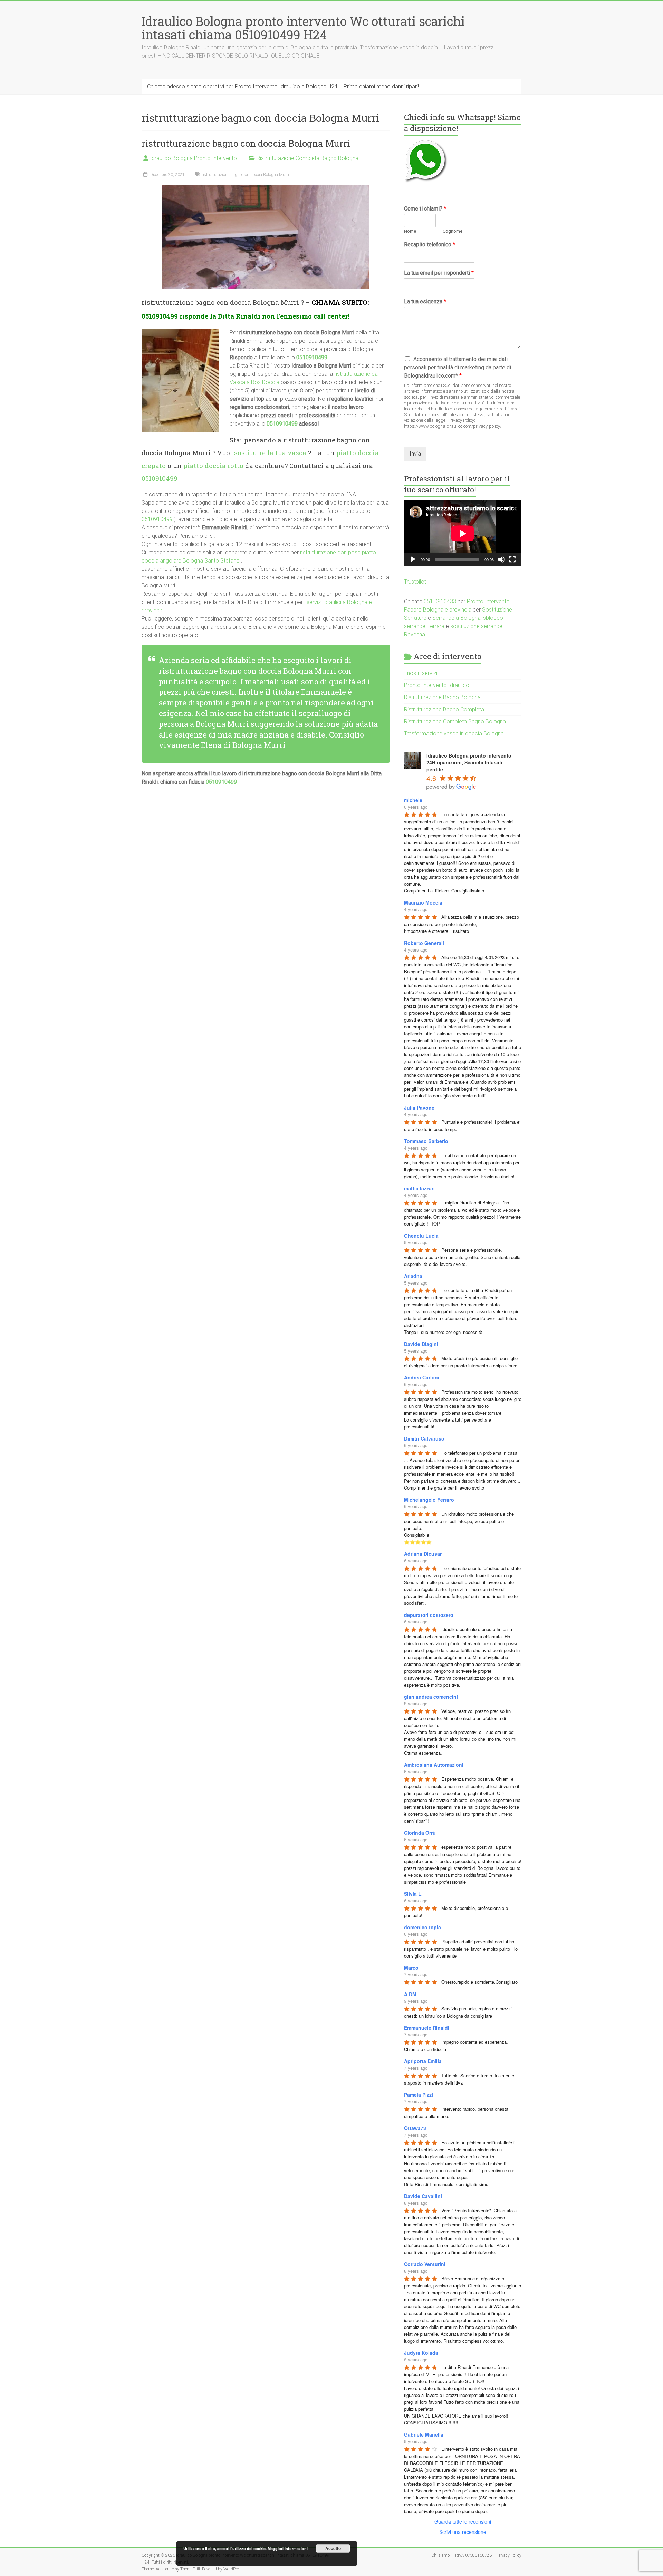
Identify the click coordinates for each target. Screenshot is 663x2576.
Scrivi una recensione (463, 2532)
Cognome (453, 231)
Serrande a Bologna (457, 618)
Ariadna (413, 1276)
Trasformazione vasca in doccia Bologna (454, 734)
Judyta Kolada (421, 2353)
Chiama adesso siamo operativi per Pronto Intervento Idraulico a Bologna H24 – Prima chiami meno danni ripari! (283, 86)
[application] (463, 533)
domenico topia (422, 1927)
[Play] (413, 559)
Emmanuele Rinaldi (427, 2028)
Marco (411, 1968)
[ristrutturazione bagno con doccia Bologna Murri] (266, 188)
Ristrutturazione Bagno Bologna (442, 697)
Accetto (333, 2548)
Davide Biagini (421, 1344)
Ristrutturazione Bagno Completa (444, 709)
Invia (415, 454)
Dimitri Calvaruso (424, 1438)
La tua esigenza (425, 301)
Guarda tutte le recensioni (463, 2521)
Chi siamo (440, 2555)
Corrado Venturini (425, 2264)
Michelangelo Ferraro (429, 1500)
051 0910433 (440, 601)
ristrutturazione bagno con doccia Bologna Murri (246, 143)
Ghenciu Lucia (421, 1236)
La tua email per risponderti (439, 273)
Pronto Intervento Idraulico (437, 685)
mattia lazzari (419, 1188)
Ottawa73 (415, 2128)
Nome (410, 231)
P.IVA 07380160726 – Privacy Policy (488, 2555)
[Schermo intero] (512, 559)
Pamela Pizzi (419, 2095)
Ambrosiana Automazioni (434, 1765)
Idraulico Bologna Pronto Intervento (193, 158)
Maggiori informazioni (288, 2549)
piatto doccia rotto (213, 465)
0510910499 (160, 316)
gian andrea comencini (431, 1697)
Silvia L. (413, 1894)
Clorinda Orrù (420, 1833)
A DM (410, 1994)
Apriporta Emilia (423, 2061)
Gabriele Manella (424, 2434)
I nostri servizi (421, 673)
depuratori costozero (429, 1615)
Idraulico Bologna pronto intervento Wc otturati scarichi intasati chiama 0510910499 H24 (303, 28)
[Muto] (501, 559)
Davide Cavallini (423, 2196)
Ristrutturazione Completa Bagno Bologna (308, 158)
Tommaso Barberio (426, 1141)
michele (413, 800)
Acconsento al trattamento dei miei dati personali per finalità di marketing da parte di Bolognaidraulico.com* (458, 367)
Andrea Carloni (422, 1377)
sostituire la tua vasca (270, 453)
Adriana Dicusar (423, 1554)
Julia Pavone (419, 1108)
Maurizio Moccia (423, 902)
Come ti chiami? (425, 209)
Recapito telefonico (430, 245)
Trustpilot (415, 582)
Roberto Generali (424, 943)
